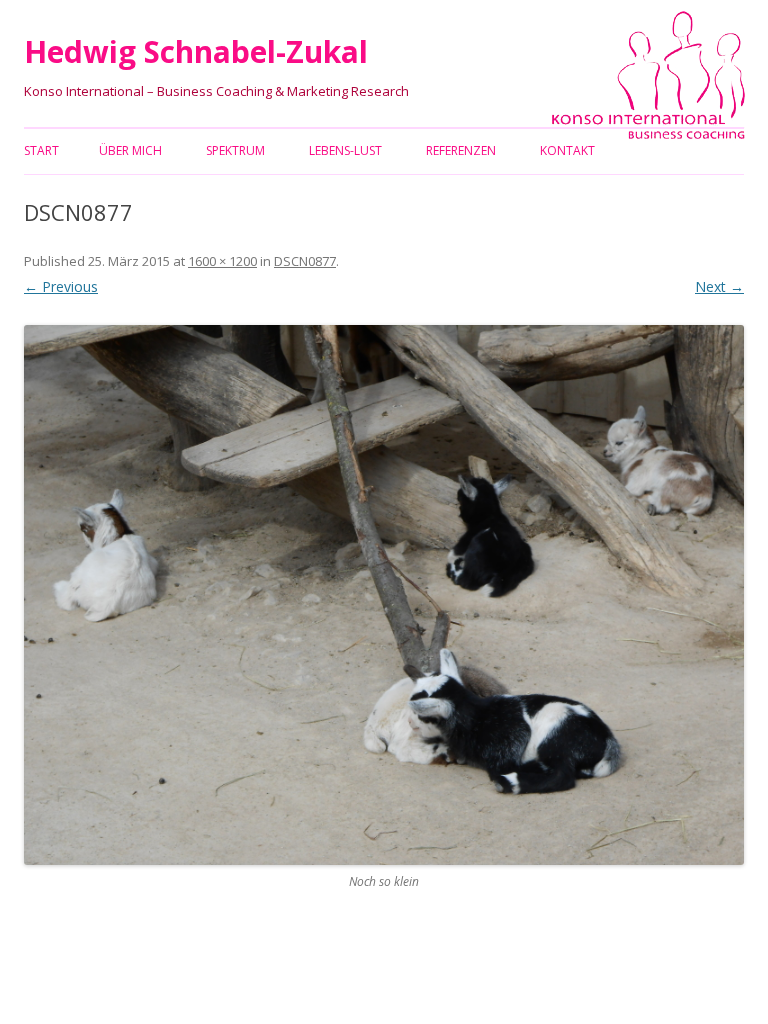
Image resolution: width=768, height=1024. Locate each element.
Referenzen (461, 150)
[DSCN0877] (384, 595)
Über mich (130, 150)
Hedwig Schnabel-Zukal (196, 51)
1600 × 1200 (222, 261)
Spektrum (235, 150)
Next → (719, 286)
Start (41, 150)
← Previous (61, 286)
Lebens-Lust (345, 150)
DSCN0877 (305, 261)
